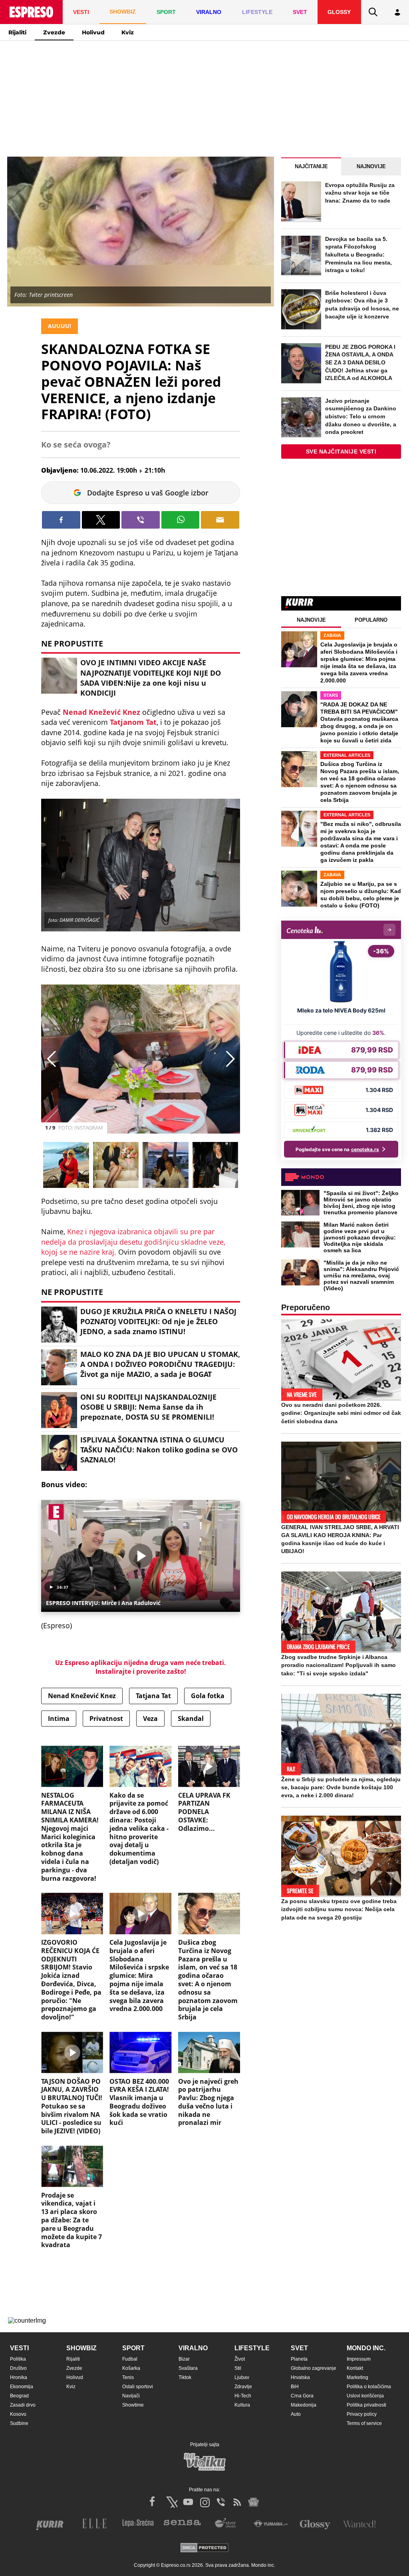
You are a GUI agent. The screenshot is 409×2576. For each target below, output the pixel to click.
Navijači (131, 2396)
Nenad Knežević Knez (101, 712)
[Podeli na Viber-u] (141, 520)
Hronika (19, 2377)
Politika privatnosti (366, 2405)
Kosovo (18, 2414)
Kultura (242, 2405)
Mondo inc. (366, 2348)
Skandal (191, 1719)
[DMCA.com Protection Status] (204, 2548)
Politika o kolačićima (369, 2387)
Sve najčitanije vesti (341, 452)
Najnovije (371, 166)
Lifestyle (252, 2348)
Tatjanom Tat (133, 722)
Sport (133, 2348)
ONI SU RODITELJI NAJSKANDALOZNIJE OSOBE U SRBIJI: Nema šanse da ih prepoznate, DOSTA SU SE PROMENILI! (148, 1407)
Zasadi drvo (23, 2405)
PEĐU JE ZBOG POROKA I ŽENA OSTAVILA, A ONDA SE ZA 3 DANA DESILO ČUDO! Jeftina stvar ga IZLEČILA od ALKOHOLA (360, 362)
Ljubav (242, 2377)
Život (240, 2359)
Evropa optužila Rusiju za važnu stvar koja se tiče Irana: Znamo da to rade (360, 193)
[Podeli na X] (101, 520)
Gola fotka (208, 1696)
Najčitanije (311, 166)
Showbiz (81, 2348)
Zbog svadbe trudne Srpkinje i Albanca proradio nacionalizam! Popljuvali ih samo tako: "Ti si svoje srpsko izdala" (339, 1665)
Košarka (131, 2368)
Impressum (359, 2359)
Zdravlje (243, 2387)
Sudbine (19, 2423)
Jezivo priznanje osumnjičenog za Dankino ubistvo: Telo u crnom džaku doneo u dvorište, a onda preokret (361, 416)
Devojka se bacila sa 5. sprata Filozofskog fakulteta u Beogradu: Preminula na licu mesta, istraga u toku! (358, 255)
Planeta (299, 2359)
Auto (296, 2414)
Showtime (133, 2405)
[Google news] (254, 2502)
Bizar (184, 2359)
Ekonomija (22, 2387)
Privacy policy (362, 2414)
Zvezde (54, 32)
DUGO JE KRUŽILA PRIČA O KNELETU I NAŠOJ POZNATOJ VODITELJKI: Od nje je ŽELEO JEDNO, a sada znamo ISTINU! (158, 1321)
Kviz (128, 32)
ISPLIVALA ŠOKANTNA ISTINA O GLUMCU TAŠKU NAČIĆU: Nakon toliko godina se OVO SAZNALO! (159, 1450)
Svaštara (188, 2368)
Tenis (128, 2377)
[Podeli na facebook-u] (61, 520)
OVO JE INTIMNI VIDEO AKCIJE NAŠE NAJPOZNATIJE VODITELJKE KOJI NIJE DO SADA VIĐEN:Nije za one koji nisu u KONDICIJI (151, 678)
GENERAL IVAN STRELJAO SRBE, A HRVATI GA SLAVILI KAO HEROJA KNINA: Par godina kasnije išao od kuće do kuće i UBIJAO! (340, 1539)
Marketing (357, 2377)
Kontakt (355, 2368)
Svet (299, 2348)
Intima (59, 1719)
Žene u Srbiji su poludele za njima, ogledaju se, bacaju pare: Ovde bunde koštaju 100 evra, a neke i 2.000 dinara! (341, 1787)
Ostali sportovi (138, 2387)
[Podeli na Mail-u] (220, 520)
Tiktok (185, 2377)
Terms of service (364, 2423)
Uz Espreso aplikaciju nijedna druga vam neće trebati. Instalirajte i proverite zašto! (141, 1667)
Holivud (93, 32)
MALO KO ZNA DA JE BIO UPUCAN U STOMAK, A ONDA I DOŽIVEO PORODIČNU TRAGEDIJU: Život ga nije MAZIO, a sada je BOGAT (160, 1364)
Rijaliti (17, 32)
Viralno (193, 2348)
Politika (18, 2359)
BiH (295, 2387)
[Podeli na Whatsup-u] (181, 520)
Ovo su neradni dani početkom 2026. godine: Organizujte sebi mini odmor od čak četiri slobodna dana (341, 1413)
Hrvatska (300, 2377)
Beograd (19, 2396)
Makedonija (304, 2405)
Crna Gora (302, 2396)
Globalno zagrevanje (314, 2368)
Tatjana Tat (153, 1696)
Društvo (18, 2368)
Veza (150, 1719)
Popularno (371, 620)
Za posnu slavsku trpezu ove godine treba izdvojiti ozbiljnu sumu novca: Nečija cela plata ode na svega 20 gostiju (339, 1909)
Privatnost (106, 1719)
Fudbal (130, 2359)
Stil (238, 2368)
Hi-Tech (243, 2396)
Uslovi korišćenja (365, 2396)
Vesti (19, 2348)
